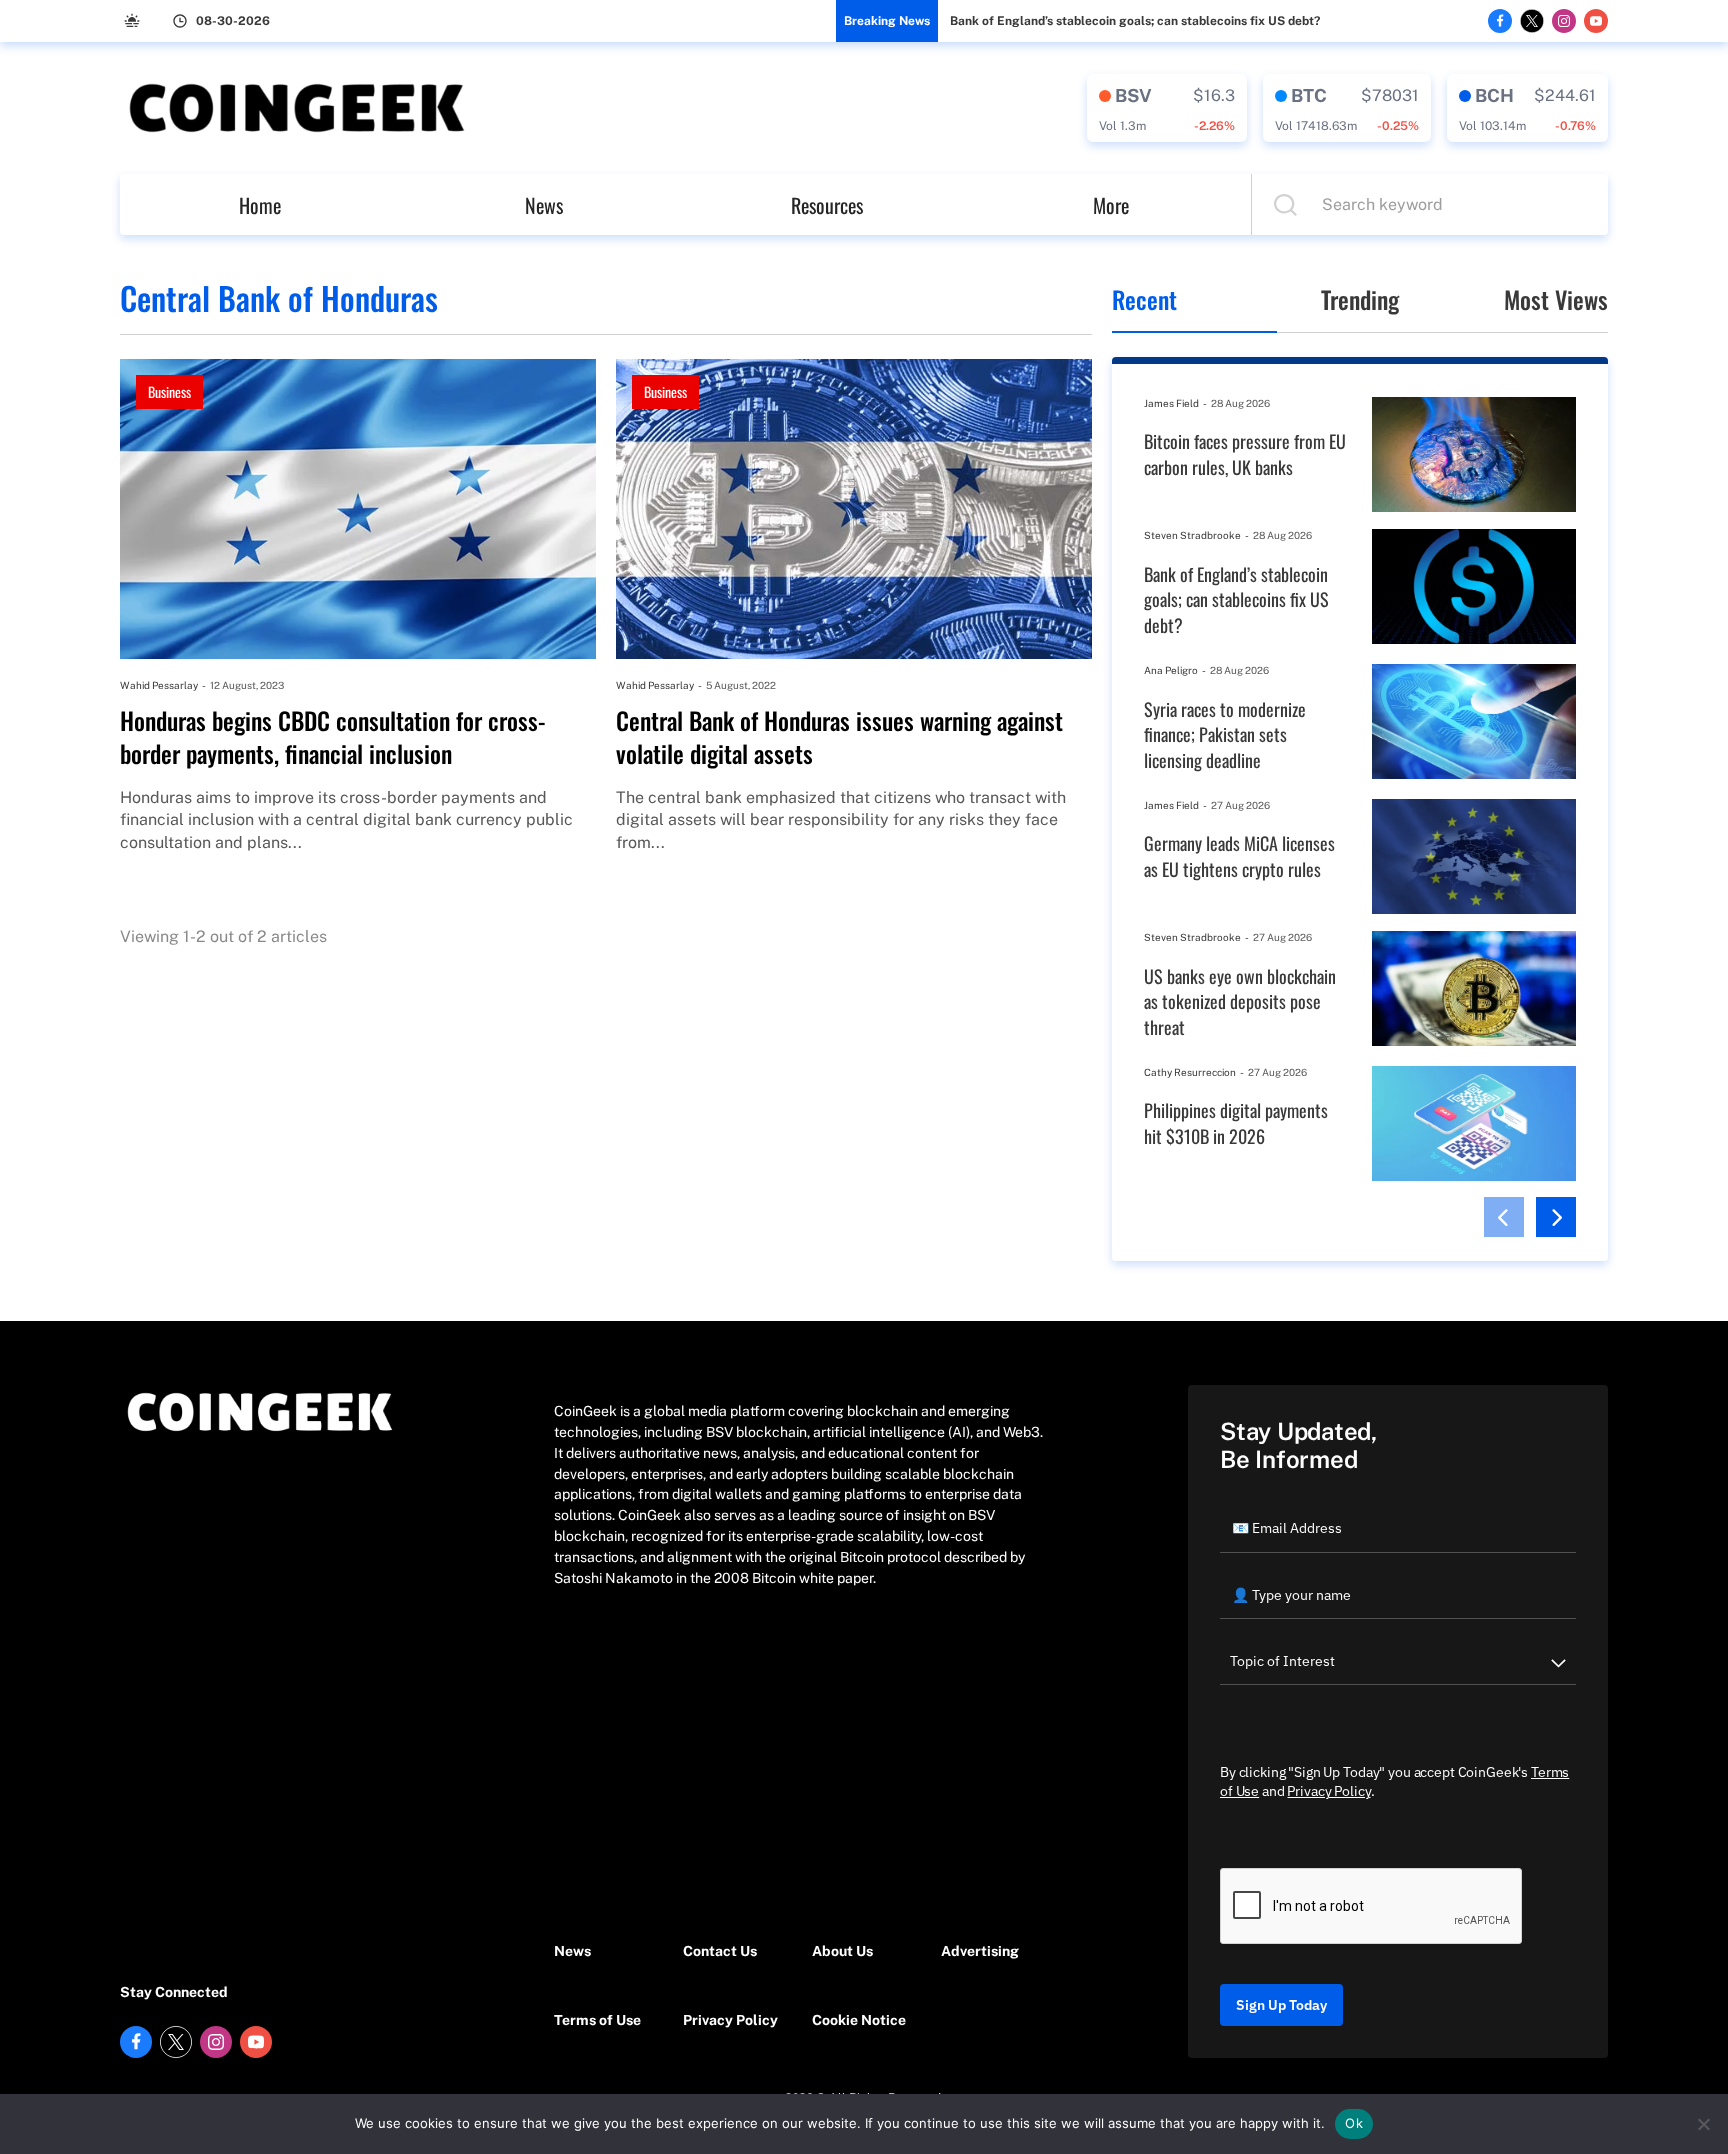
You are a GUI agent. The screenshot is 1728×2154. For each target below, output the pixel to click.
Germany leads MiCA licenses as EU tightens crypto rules (1239, 856)
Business (169, 391)
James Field (1171, 403)
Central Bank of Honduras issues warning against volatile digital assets (839, 737)
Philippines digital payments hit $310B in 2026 (1236, 1123)
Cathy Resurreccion (1190, 1072)
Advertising (980, 1951)
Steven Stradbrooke (1192, 535)
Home (260, 205)
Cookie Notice (859, 2020)
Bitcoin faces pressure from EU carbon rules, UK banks (1245, 454)
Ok (1354, 2123)
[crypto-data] (1167, 108)
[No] (1703, 2124)
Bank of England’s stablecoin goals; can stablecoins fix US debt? (1135, 21)
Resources (827, 205)
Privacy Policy (730, 2020)
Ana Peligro (1171, 670)
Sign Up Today (1281, 2005)
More (1111, 205)
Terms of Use (597, 2020)
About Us (842, 1951)
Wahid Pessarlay (159, 685)
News (544, 205)
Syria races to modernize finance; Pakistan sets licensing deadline (1225, 735)
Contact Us (720, 1951)
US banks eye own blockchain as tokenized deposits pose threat (1240, 1002)
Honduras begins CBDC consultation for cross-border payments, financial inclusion (333, 737)
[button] (1504, 1217)
